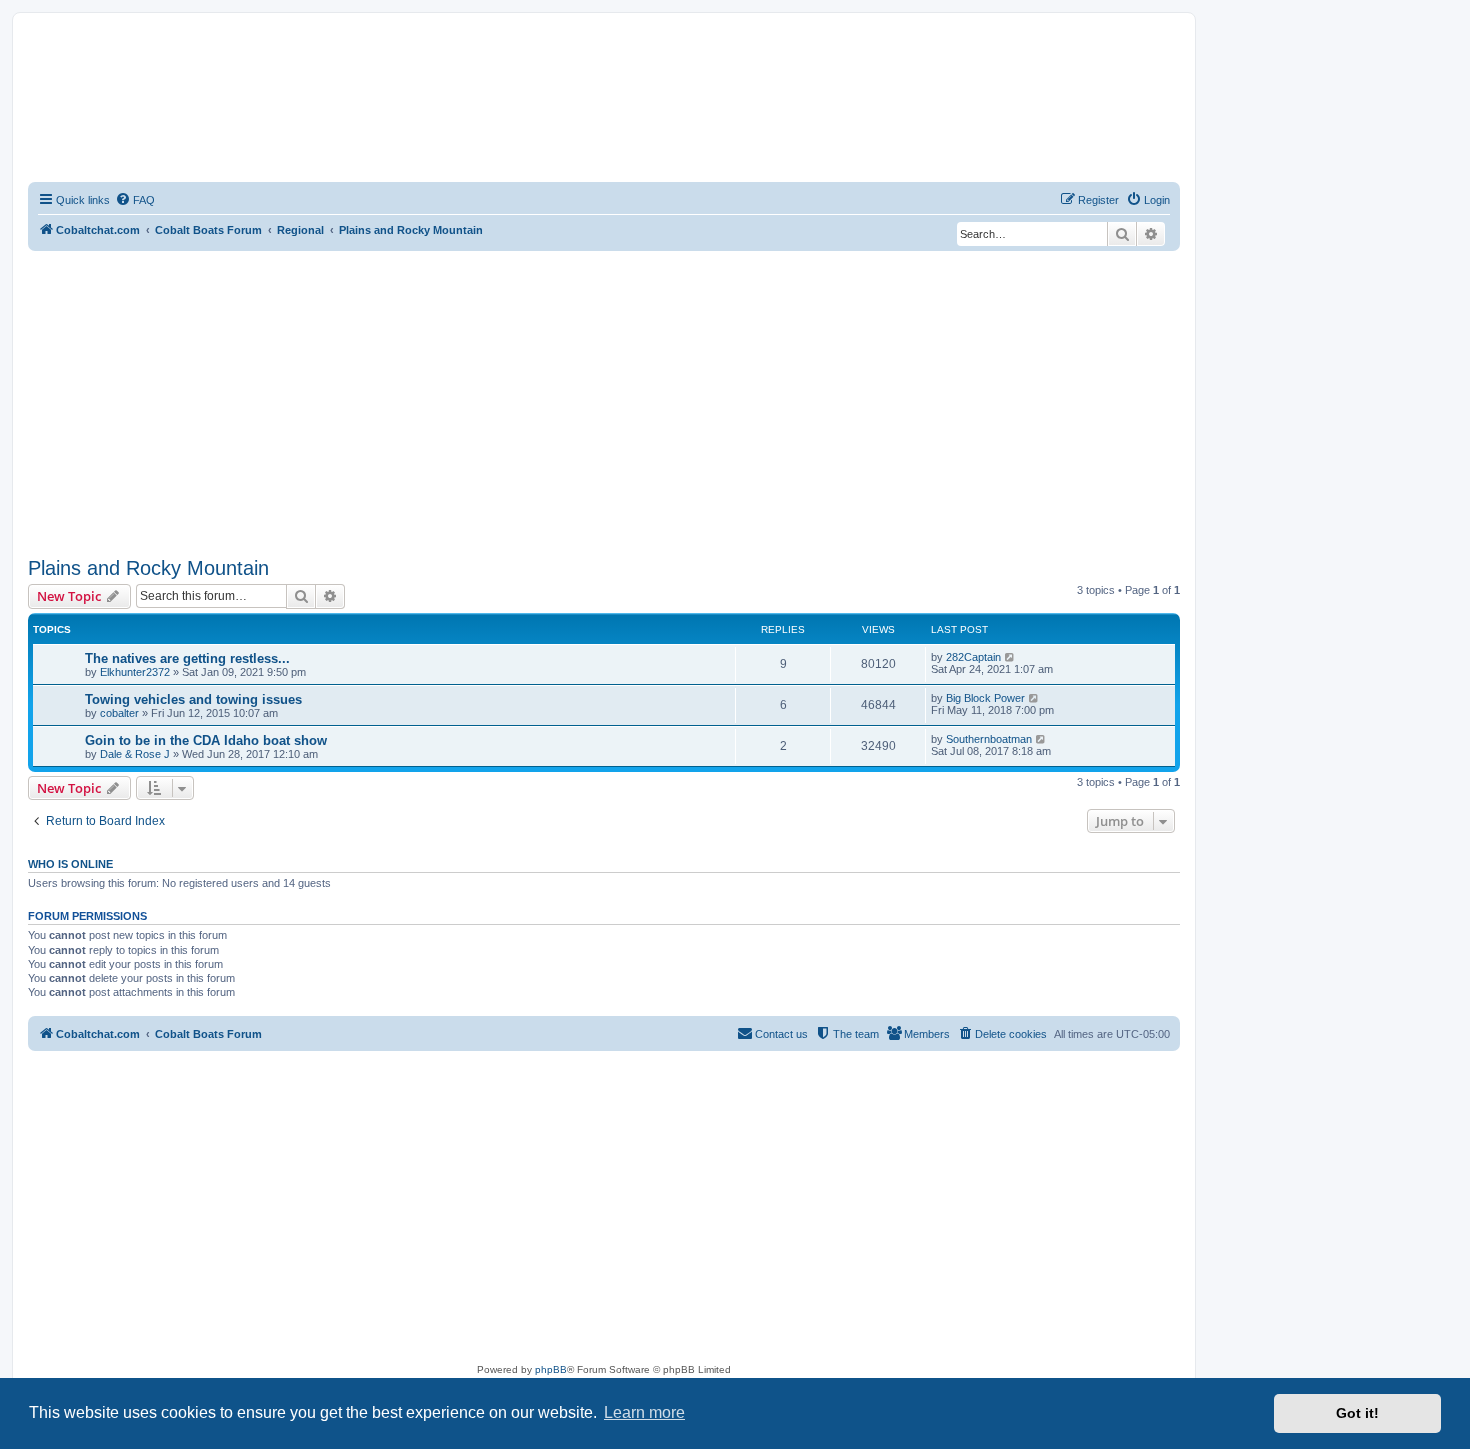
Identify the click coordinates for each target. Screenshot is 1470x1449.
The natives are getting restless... (187, 658)
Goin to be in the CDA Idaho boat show (206, 740)
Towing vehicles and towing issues (193, 699)
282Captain (973, 657)
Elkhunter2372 (135, 672)
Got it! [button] (1357, 1413)
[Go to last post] (1010, 657)
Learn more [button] (644, 1412)
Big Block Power (985, 698)
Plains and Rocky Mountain (148, 568)
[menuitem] (135, 200)
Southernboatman (989, 739)
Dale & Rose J (135, 754)
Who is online (70, 864)
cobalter (119, 713)
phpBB (551, 1369)
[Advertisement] (604, 401)
